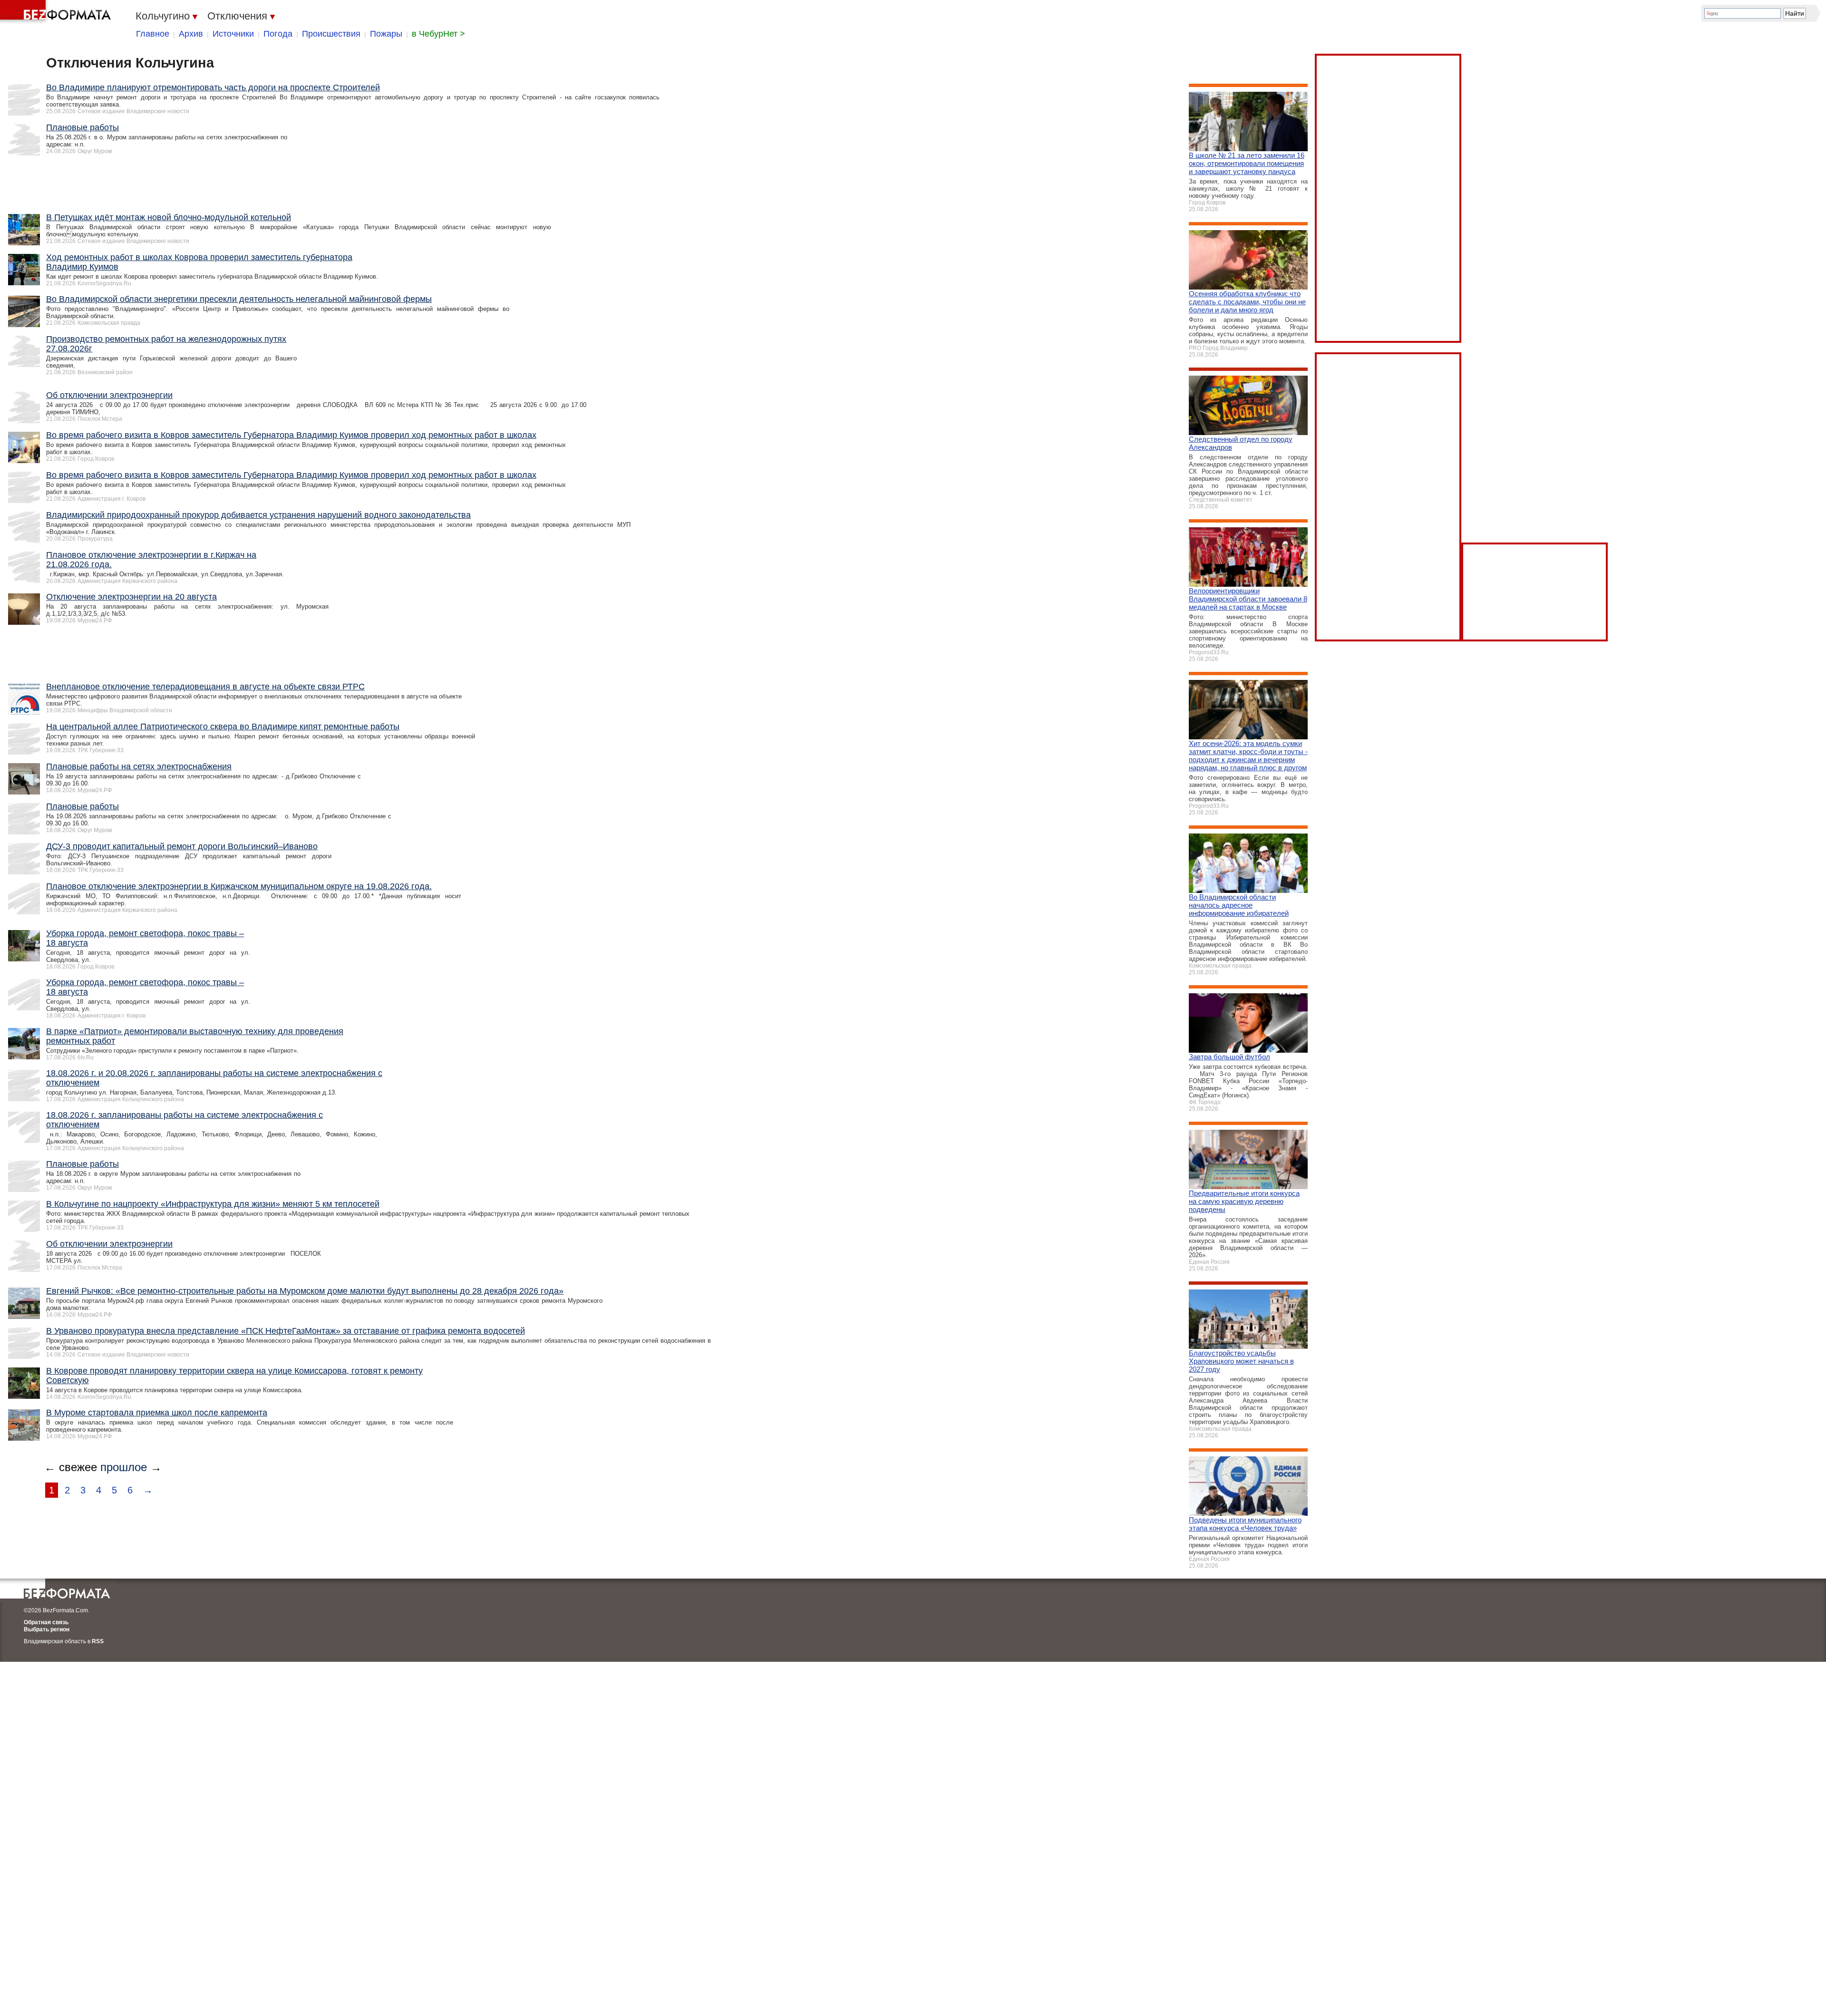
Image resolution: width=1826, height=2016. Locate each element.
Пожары (386, 34)
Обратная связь (46, 1622)
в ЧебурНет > (438, 34)
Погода (278, 34)
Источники (233, 34)
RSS (98, 1641)
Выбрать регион (47, 1629)
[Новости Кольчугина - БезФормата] (57, 12)
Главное (153, 34)
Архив (191, 34)
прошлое (124, 1467)
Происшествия (331, 34)
